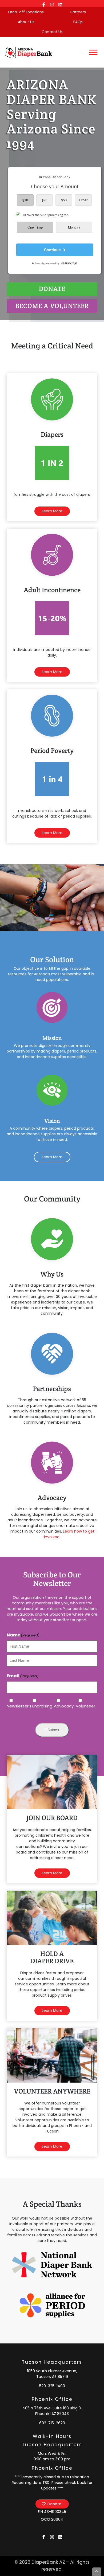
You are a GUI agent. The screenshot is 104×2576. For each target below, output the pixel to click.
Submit (53, 1730)
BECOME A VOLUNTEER (52, 306)
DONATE (52, 289)
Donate (54, 2504)
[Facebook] (44, 4)
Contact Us (52, 32)
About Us (26, 22)
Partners (78, 12)
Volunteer (82, 1706)
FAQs (78, 22)
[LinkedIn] (60, 4)
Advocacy (61, 1706)
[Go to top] (97, 2572)
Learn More (52, 511)
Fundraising (38, 1706)
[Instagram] (52, 4)
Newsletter (14, 1706)
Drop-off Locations (26, 12)
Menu (94, 52)
